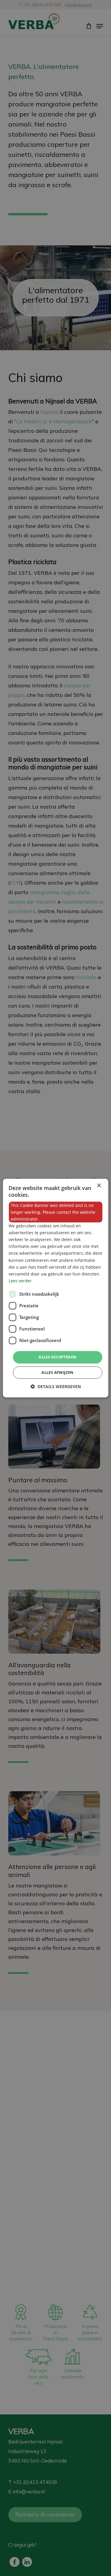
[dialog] (55, 1288)
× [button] (99, 1186)
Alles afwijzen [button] (58, 1372)
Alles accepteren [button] (57, 1357)
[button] (56, 1386)
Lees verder (20, 1281)
